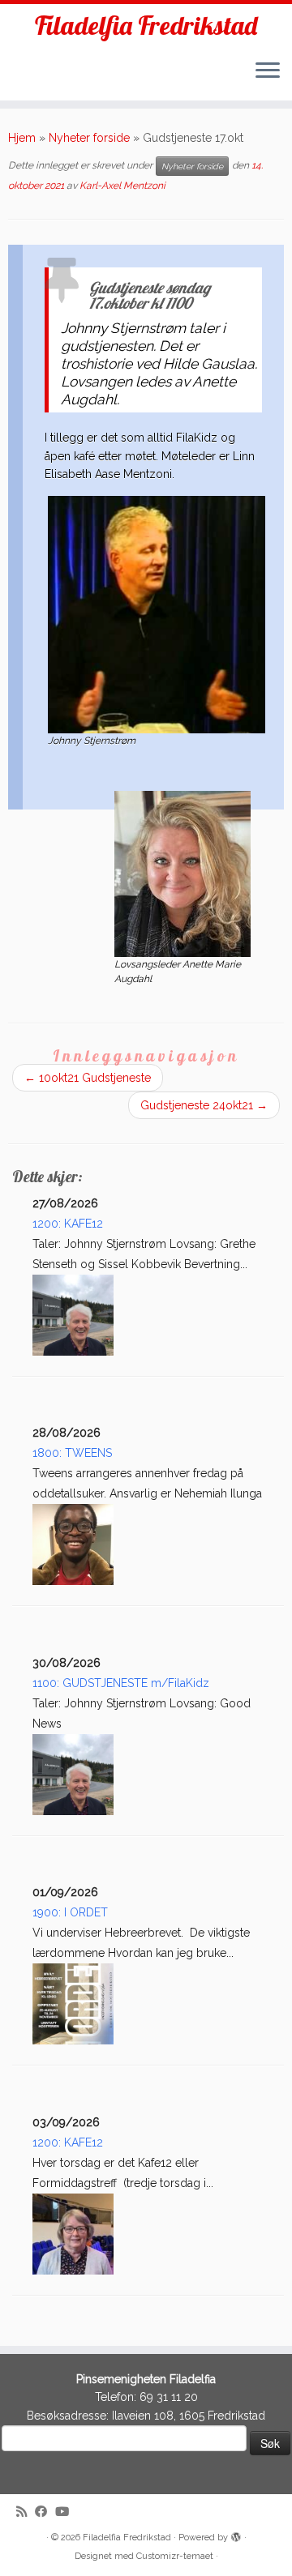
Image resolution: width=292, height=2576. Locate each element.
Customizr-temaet (175, 2556)
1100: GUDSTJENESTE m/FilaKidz (121, 1683)
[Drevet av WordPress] (236, 2535)
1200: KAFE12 (68, 1224)
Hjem (22, 138)
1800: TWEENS (72, 1453)
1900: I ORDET (70, 1912)
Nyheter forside (89, 138)
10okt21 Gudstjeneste (88, 1078)
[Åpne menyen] (268, 71)
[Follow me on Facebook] (45, 2512)
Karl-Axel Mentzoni (122, 186)
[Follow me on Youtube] (66, 2512)
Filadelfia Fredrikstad (146, 25)
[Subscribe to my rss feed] (26, 2512)
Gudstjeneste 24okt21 (204, 1105)
